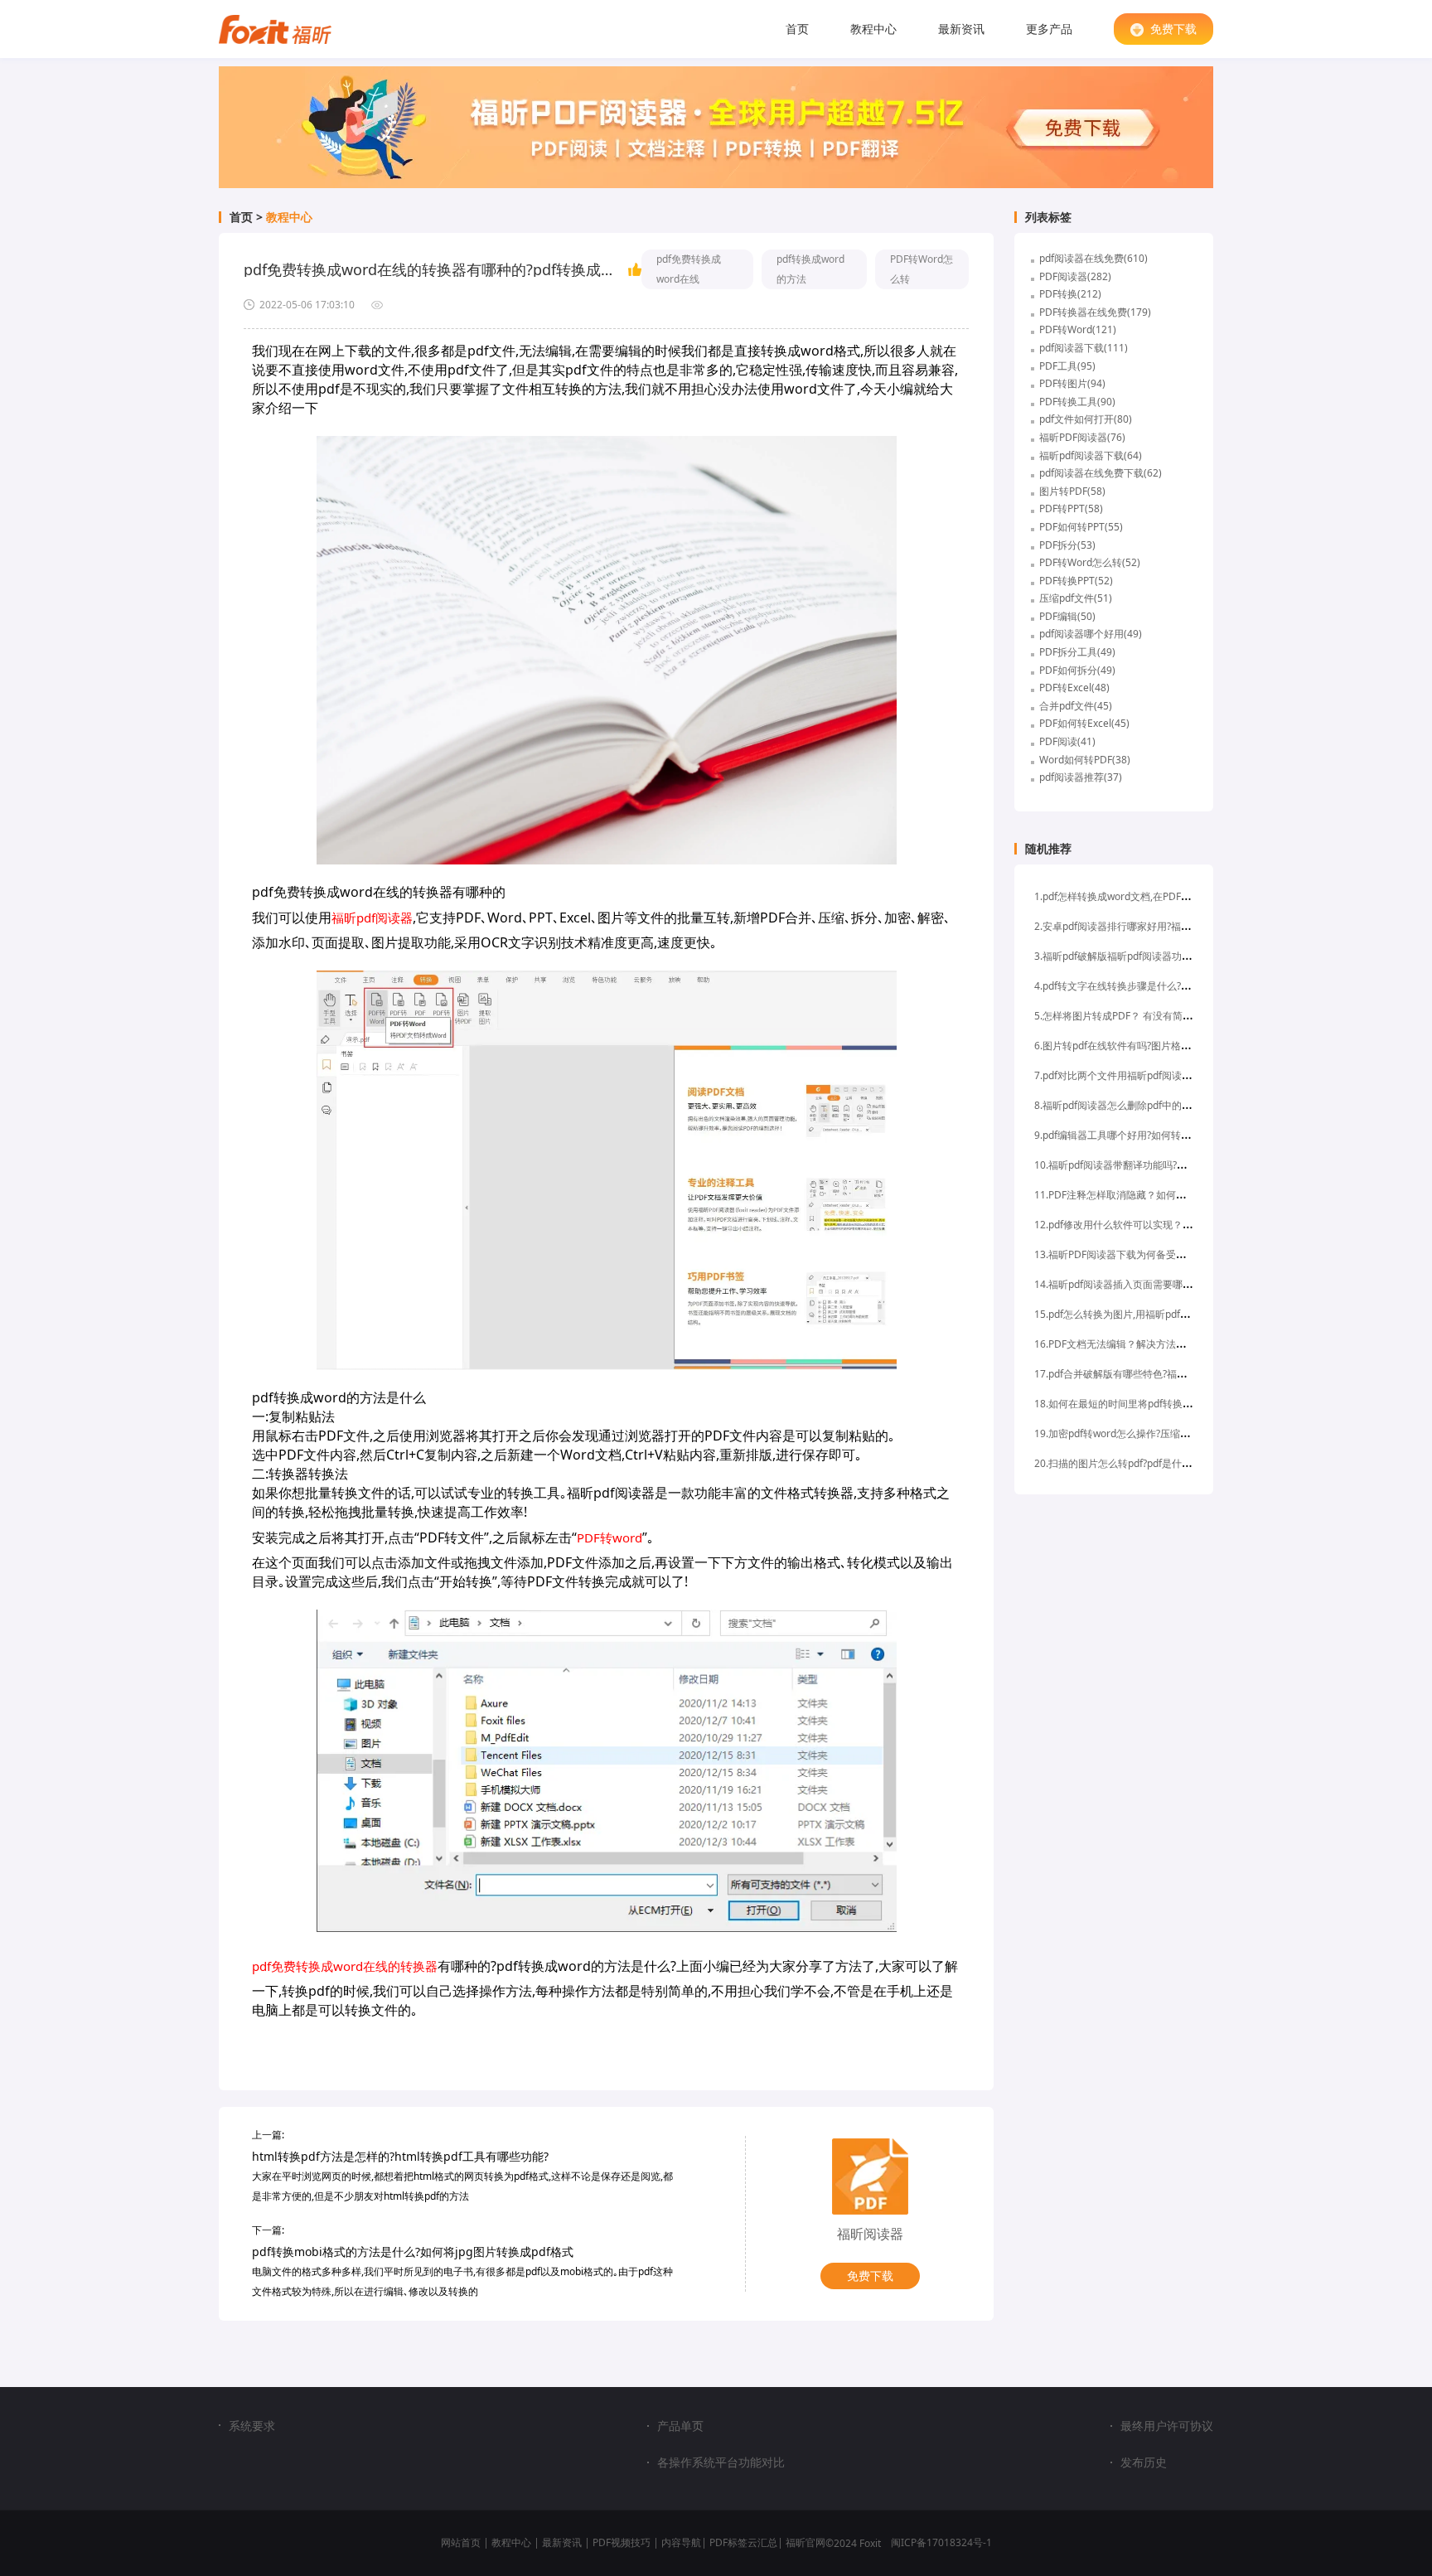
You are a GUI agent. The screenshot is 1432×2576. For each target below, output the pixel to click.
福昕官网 (805, 2542)
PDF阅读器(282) (1075, 276)
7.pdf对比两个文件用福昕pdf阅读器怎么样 (1128, 1075)
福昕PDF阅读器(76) (1082, 437)
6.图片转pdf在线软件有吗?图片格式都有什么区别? (1144, 1046)
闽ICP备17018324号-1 (941, 2542)
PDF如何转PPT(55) (1081, 527)
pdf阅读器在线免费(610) (1093, 258)
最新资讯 (961, 29)
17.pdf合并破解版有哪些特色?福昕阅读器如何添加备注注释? (1167, 1374)
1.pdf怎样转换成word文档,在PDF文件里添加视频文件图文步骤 (1172, 896)
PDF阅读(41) (1067, 741)
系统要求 (252, 2426)
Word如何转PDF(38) (1085, 760)
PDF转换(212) (1070, 294)
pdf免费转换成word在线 (689, 269)
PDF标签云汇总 (743, 2542)
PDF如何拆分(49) (1077, 670)
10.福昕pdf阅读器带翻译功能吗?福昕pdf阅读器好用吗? (1155, 1165)
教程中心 (873, 29)
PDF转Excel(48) (1074, 688)
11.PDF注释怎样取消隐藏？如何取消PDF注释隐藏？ (1149, 1195)
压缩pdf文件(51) (1076, 598)
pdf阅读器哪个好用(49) (1091, 634)
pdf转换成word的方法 (810, 269)
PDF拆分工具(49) (1077, 652)
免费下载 (1173, 29)
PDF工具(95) (1067, 366)
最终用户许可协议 (1167, 2426)
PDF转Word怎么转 (922, 269)
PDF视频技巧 (622, 2542)
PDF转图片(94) (1072, 383)
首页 (797, 29)
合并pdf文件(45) (1076, 706)
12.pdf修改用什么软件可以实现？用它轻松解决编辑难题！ (1163, 1225)
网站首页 (461, 2542)
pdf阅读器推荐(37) (1081, 777)
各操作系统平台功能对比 (721, 2462)
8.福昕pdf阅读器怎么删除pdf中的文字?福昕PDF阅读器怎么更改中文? (1186, 1105)
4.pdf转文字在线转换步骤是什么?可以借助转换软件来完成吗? (1169, 986)
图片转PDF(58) (1072, 491)
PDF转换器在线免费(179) (1095, 312)
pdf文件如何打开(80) (1086, 419)
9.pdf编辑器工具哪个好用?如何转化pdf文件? (1132, 1135)
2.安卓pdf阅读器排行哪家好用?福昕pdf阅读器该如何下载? (1162, 926)
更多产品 (1049, 29)
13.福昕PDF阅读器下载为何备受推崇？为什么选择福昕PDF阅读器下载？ (1194, 1254)
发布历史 (1144, 2462)
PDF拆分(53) (1067, 545)
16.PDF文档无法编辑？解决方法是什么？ (1125, 1344)
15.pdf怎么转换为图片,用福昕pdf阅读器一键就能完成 (1152, 1314)
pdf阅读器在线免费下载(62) (1101, 473)
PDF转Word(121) (1078, 329)
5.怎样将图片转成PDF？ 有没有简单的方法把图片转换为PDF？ (1172, 1016)
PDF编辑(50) (1067, 616)
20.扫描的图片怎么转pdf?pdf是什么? (1115, 1463)
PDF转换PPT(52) (1076, 581)
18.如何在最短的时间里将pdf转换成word (1125, 1404)
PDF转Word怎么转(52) (1090, 562)
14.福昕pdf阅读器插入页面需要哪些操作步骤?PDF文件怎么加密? (1176, 1284)
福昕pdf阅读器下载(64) (1091, 455)
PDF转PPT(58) (1071, 508)
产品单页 (680, 2426)
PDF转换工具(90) (1077, 402)
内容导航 (681, 2542)
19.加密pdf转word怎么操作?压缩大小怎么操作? (1139, 1433)
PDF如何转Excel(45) (1084, 723)
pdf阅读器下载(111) (1084, 348)
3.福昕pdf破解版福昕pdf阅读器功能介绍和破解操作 (1148, 956)
